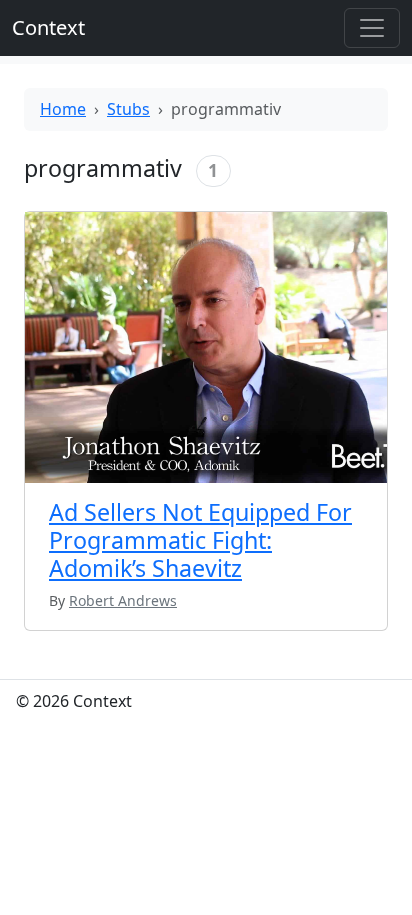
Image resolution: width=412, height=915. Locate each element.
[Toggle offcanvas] (372, 28)
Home (63, 109)
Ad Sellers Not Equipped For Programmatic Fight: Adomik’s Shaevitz (200, 540)
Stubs (128, 109)
